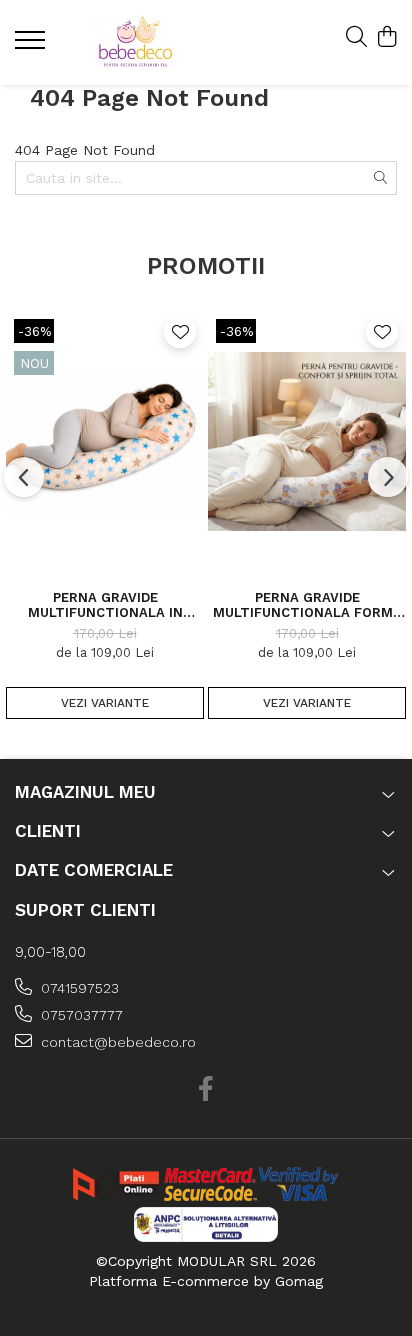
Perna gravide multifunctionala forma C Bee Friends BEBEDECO (307, 605)
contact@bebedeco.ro (116, 1042)
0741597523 (78, 988)
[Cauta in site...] (356, 38)
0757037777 (80, 1015)
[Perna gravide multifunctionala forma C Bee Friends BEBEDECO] (307, 441)
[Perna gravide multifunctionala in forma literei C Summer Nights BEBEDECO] (105, 441)
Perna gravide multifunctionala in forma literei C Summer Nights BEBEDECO (105, 605)
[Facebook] (206, 1090)
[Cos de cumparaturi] (386, 38)
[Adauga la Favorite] (180, 332)
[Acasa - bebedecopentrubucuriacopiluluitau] (135, 42)
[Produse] (32, 46)
